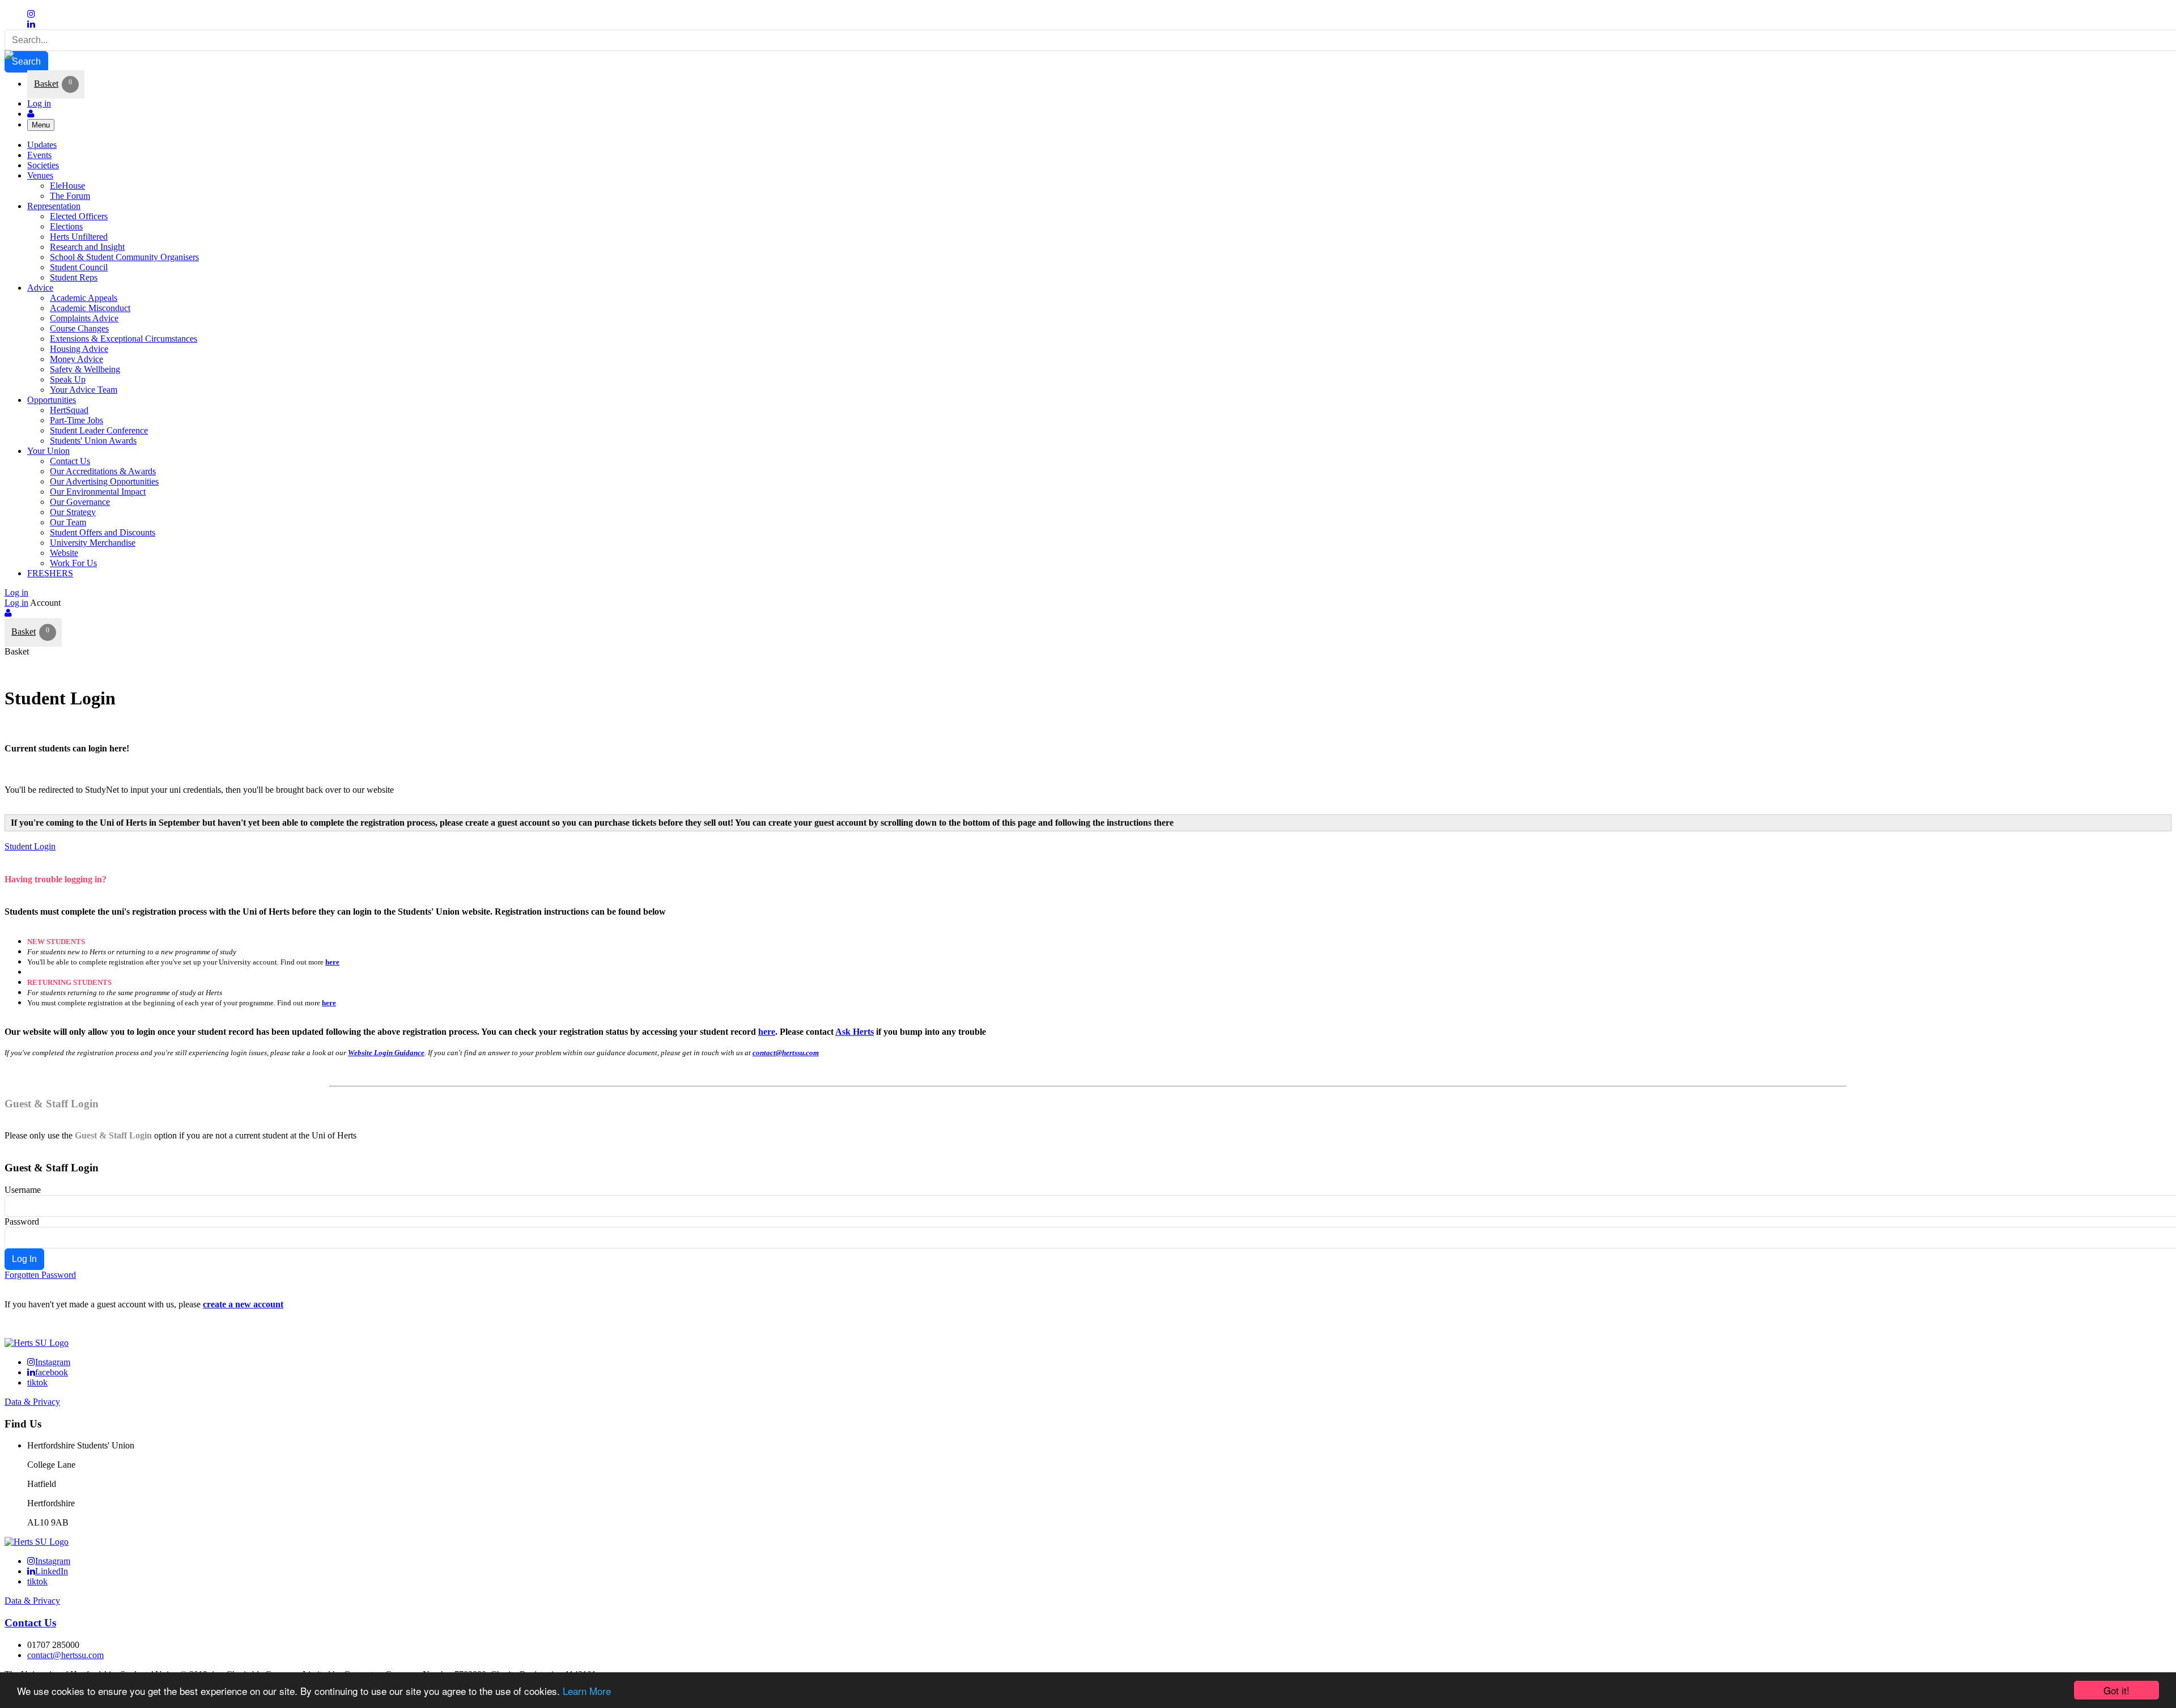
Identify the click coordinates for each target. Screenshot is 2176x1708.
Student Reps (74, 277)
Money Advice (76, 359)
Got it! (2116, 1690)
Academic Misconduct (90, 308)
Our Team (68, 522)
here (332, 962)
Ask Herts (855, 1032)
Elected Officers (79, 216)
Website (64, 553)
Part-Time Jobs (76, 420)
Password (22, 1221)
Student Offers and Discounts (103, 532)
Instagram (53, 1362)
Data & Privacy (32, 1402)
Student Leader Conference (99, 430)
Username (23, 1190)
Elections (66, 226)
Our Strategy (73, 512)
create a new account (243, 1304)
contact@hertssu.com (786, 1053)
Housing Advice (79, 349)
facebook (52, 1372)
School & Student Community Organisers (124, 257)
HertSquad (69, 410)
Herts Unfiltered (79, 237)
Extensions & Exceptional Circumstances (124, 339)
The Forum (70, 196)
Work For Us (73, 563)
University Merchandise (93, 543)
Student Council (79, 267)
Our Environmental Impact (98, 492)
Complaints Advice (84, 318)
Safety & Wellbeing (85, 369)
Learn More (587, 1691)
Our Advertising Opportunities (104, 481)
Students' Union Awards (93, 441)
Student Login (30, 846)
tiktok (37, 1382)
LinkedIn (52, 1571)
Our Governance (80, 502)
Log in (39, 103)
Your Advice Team (84, 390)
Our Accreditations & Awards (103, 471)
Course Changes (79, 328)
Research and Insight (87, 247)
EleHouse (67, 186)
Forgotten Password (40, 1275)
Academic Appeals (84, 298)
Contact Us (70, 461)
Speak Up (68, 379)
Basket (46, 84)
